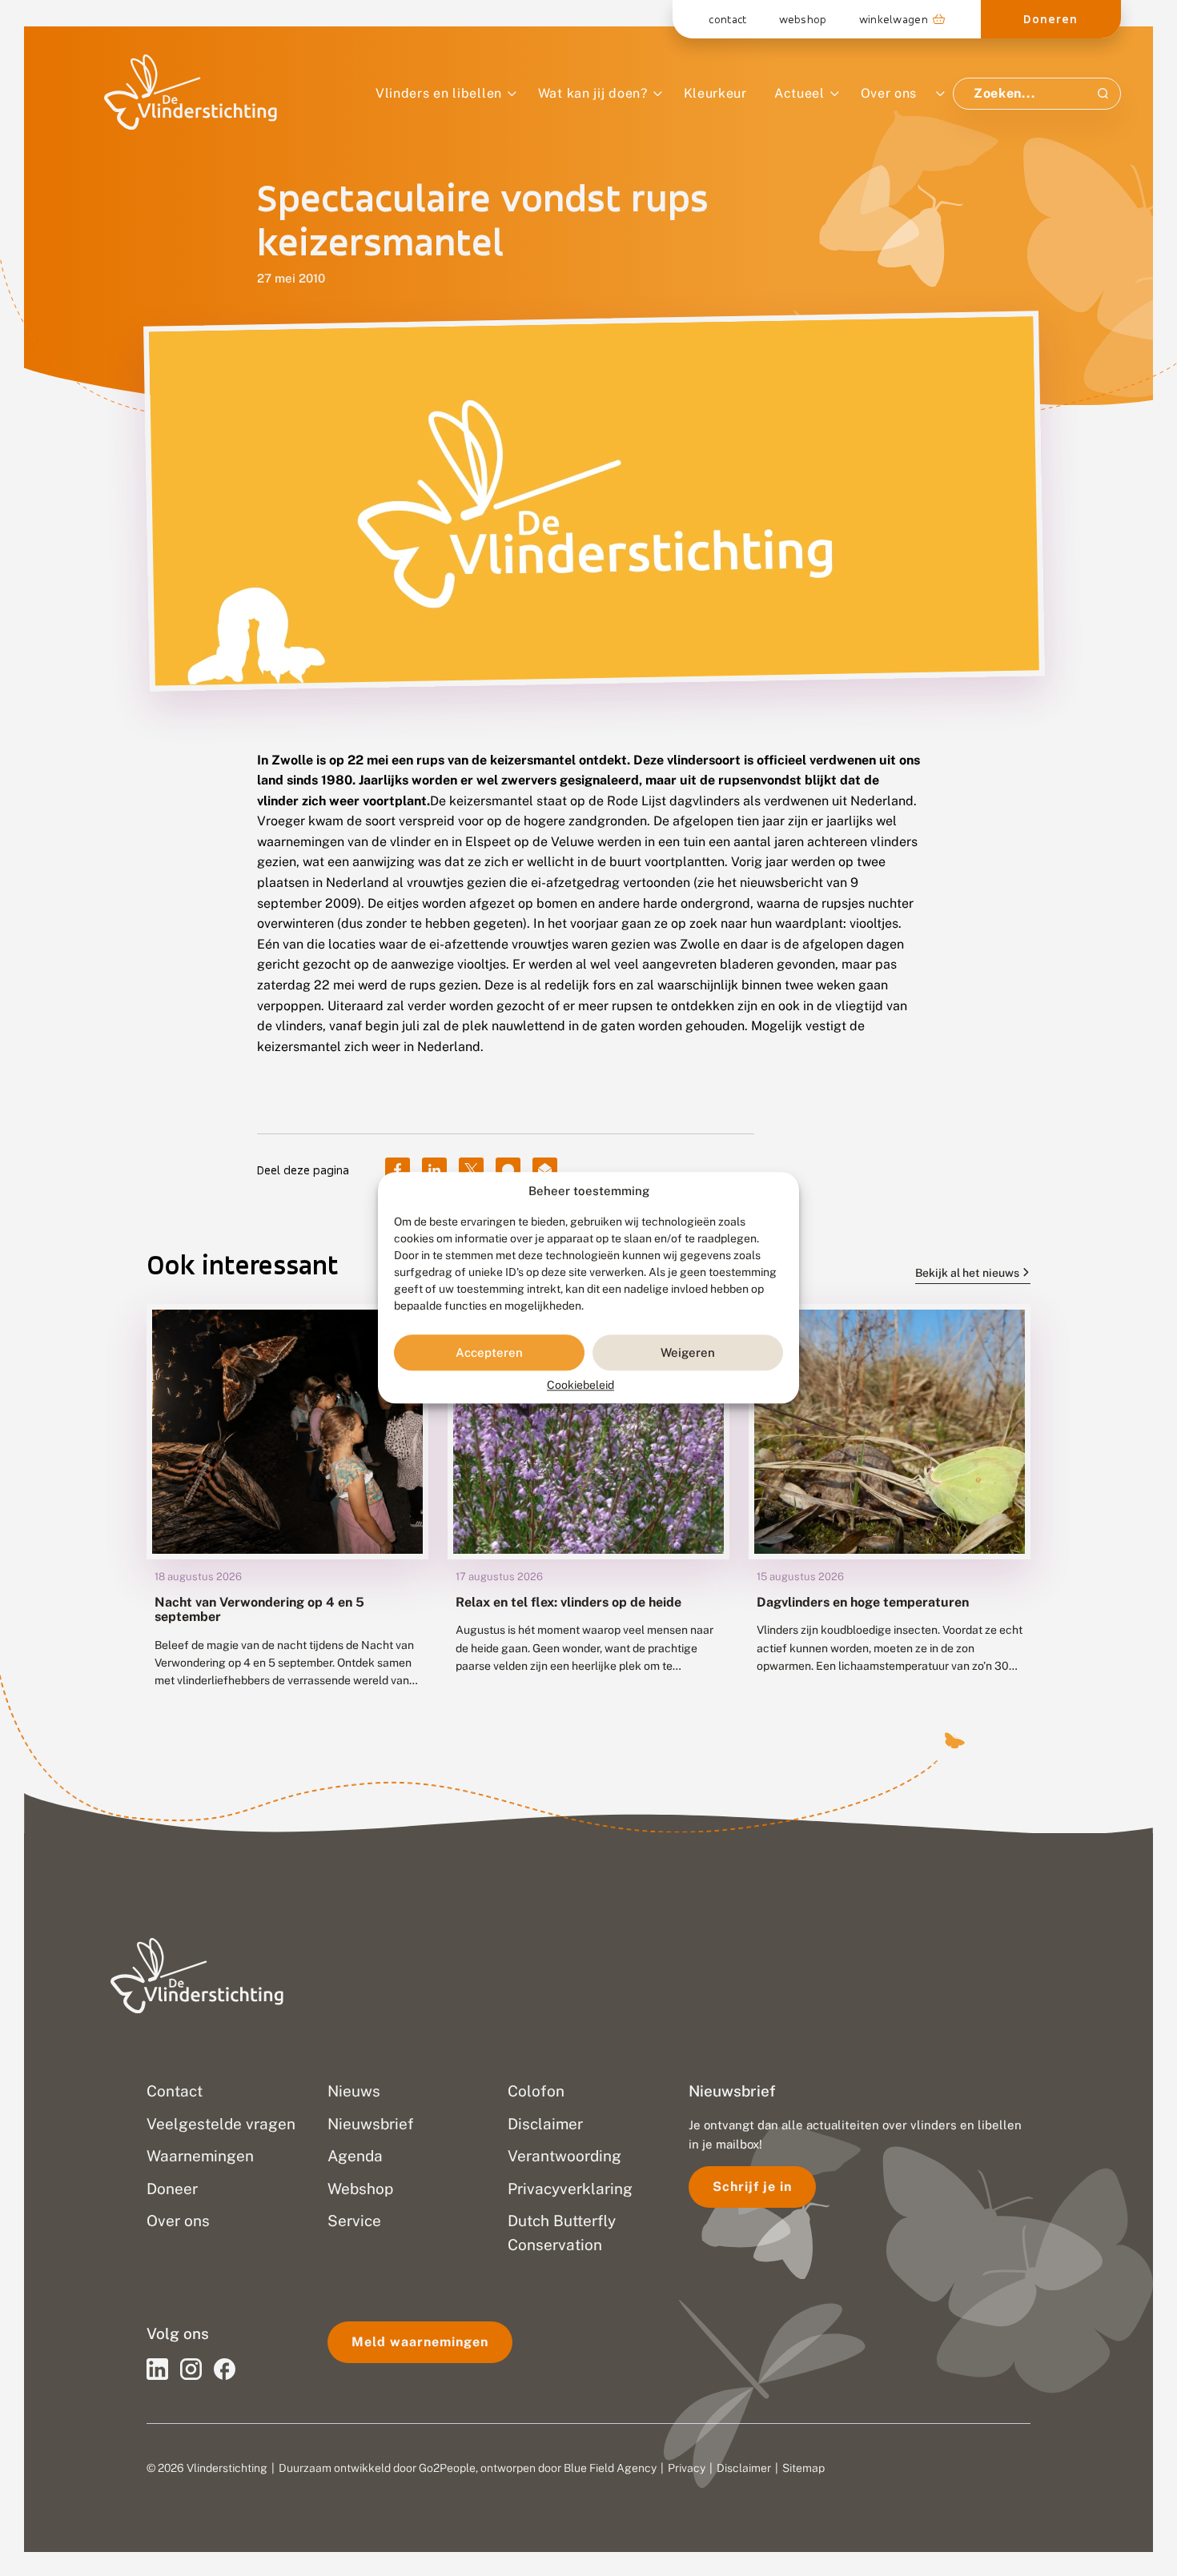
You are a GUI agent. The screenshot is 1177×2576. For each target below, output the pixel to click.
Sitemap (803, 2468)
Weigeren (688, 1352)
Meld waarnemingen (420, 2342)
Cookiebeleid (580, 1386)
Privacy (687, 2468)
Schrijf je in (752, 2187)
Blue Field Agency (610, 2468)
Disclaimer (744, 2468)
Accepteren (489, 1352)
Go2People (447, 2468)
